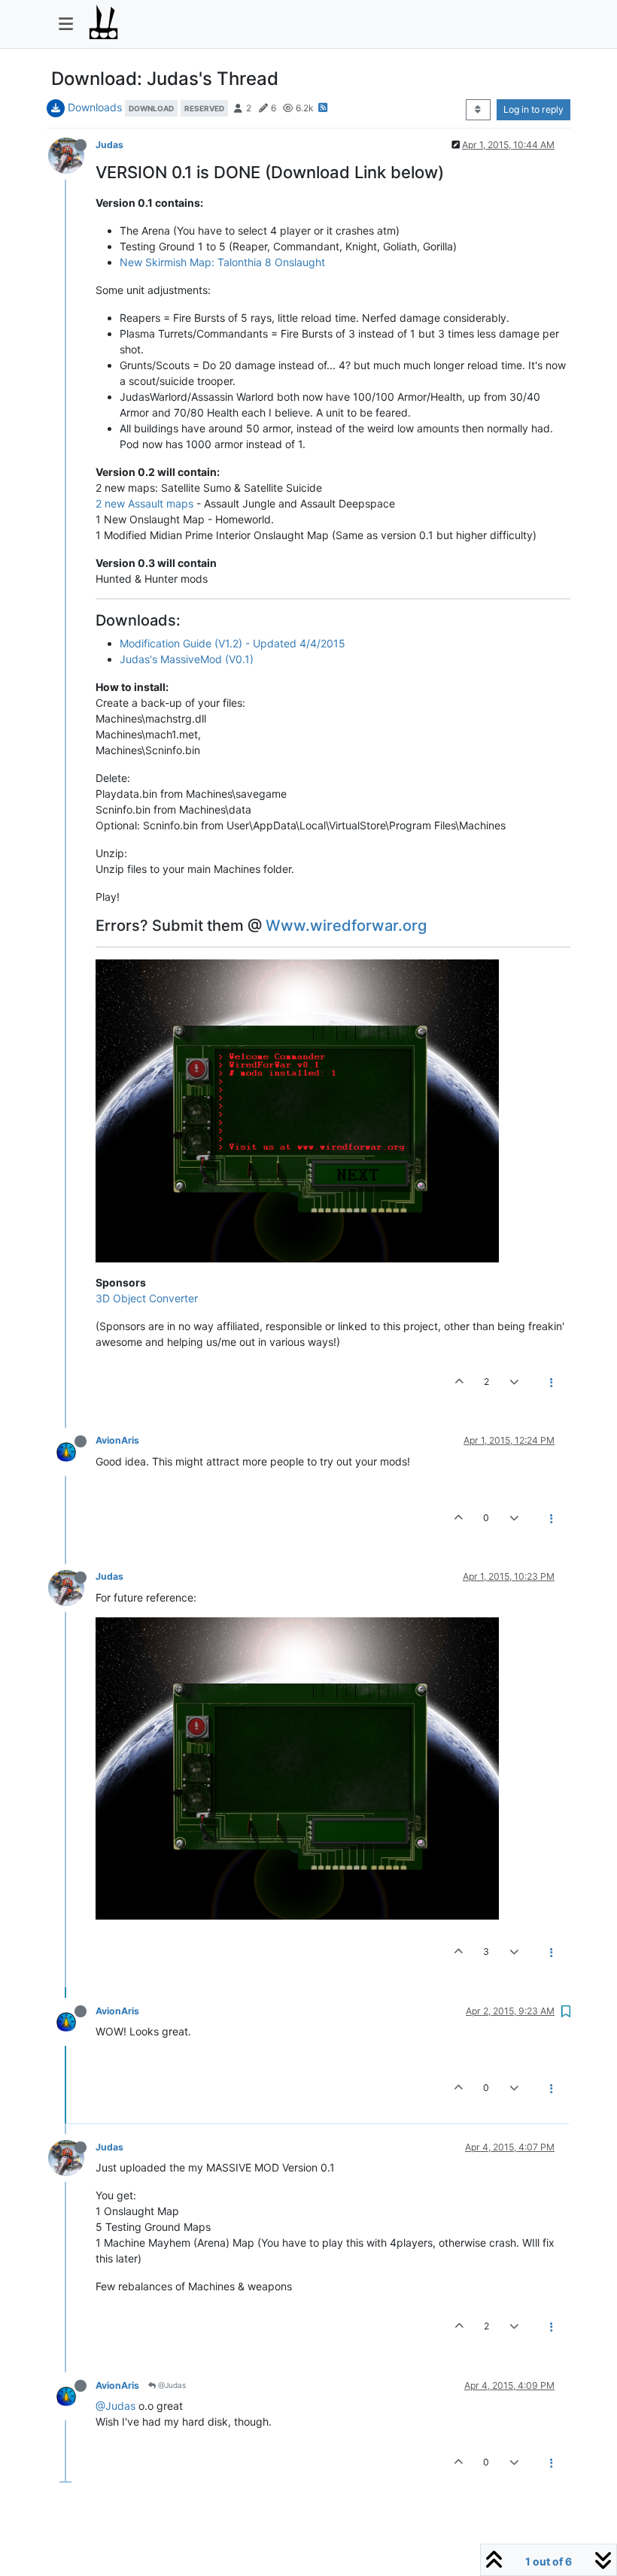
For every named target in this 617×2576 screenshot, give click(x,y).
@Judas (171, 2385)
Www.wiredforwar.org (346, 926)
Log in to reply (533, 109)
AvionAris (117, 1440)
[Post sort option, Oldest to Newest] (478, 110)
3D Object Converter (147, 1298)
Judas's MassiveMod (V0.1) (187, 659)
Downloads (95, 107)
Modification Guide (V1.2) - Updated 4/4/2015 (233, 643)
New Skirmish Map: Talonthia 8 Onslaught (222, 262)
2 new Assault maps (144, 503)
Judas (109, 145)
